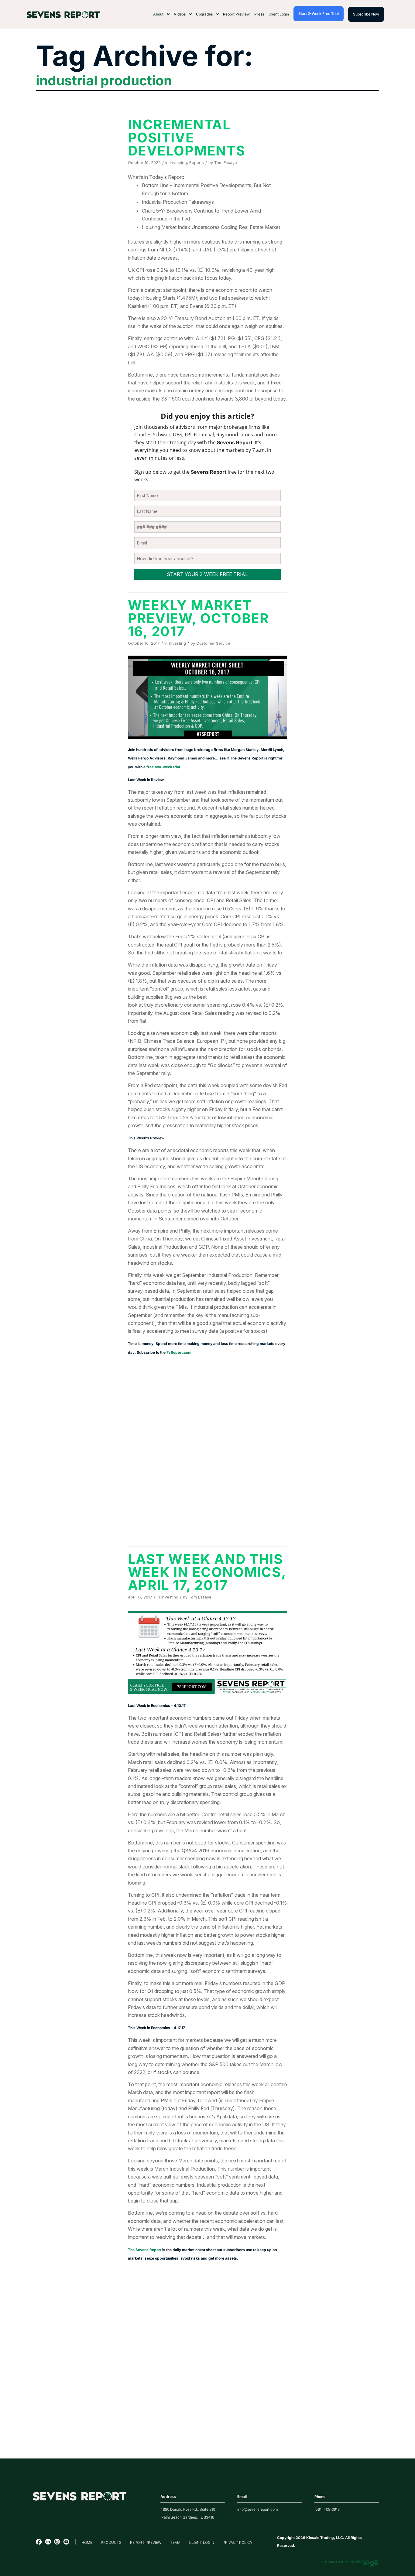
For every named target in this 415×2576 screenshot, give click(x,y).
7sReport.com (179, 1352)
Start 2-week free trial (319, 14)
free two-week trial (163, 767)
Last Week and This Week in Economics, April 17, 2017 (207, 1572)
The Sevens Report (145, 2250)
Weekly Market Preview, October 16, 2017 (199, 618)
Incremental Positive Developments (187, 138)
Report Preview (236, 14)
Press (259, 14)
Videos (180, 14)
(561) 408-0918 (327, 2509)
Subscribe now (366, 14)
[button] (161, 14)
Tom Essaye (226, 162)
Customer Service (213, 643)
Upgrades (204, 14)
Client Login (279, 14)
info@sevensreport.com (257, 2509)
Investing (178, 162)
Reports (197, 162)
